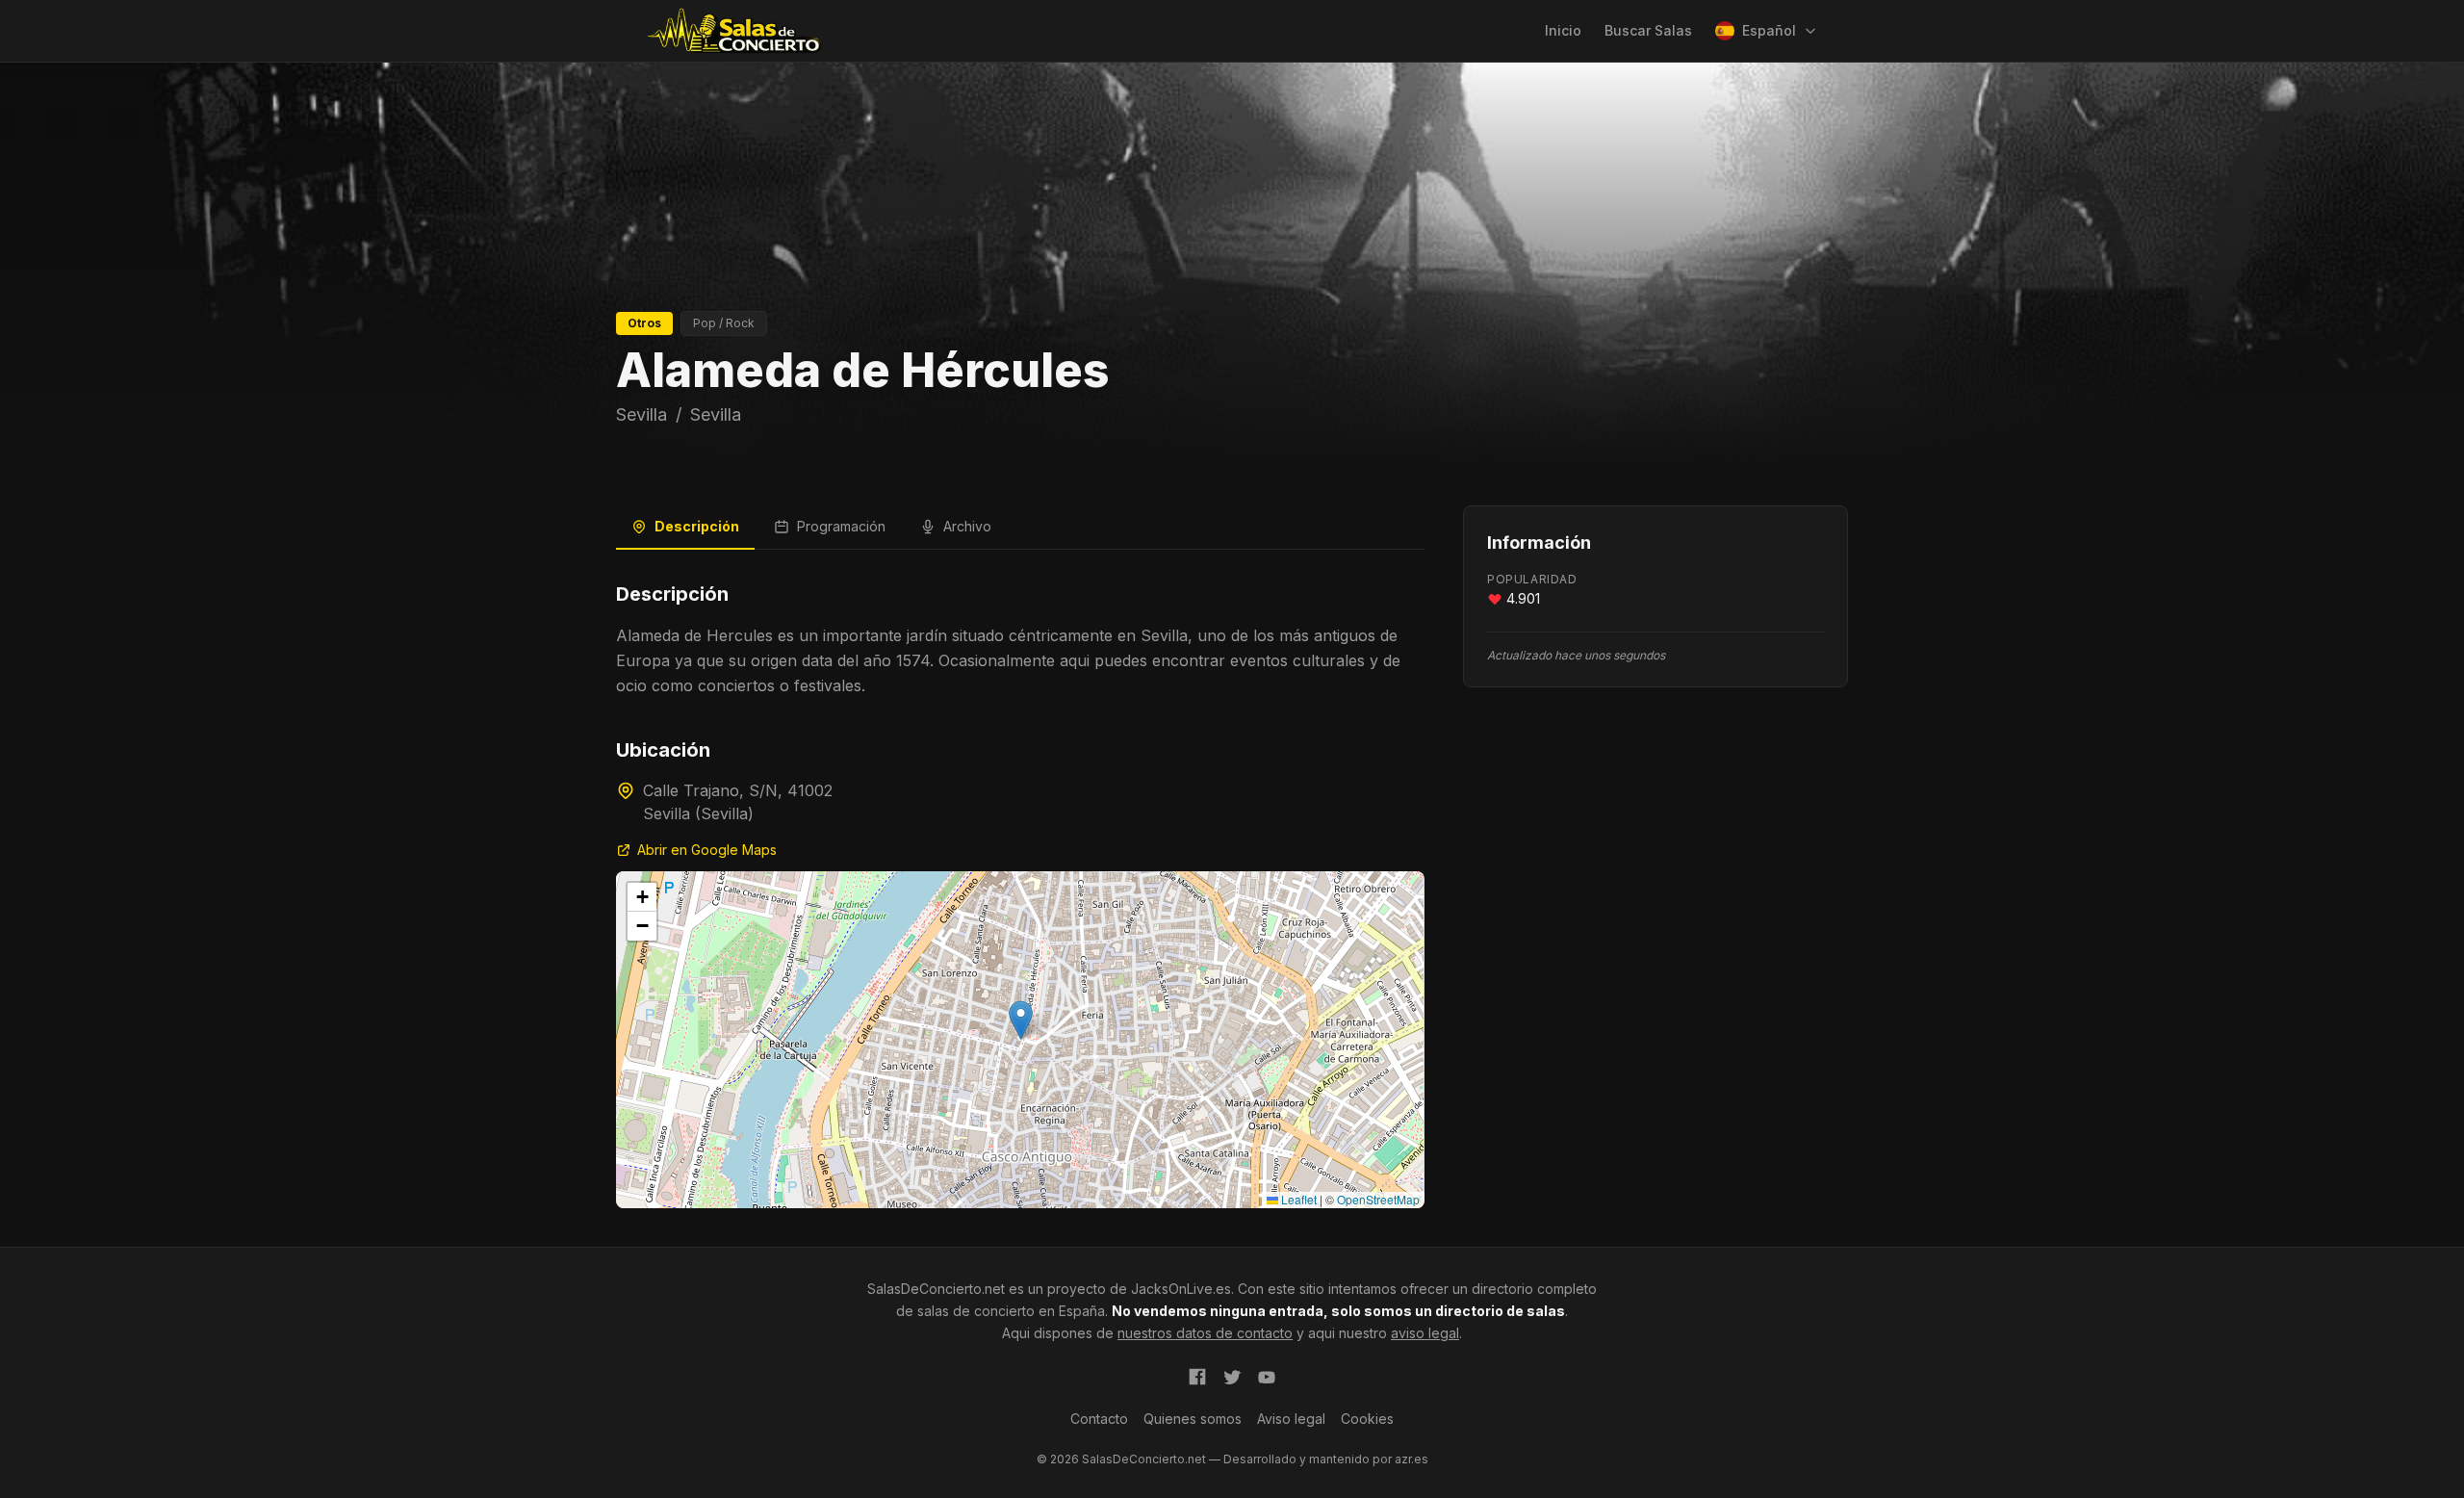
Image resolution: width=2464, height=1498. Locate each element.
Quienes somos (1193, 1419)
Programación (841, 526)
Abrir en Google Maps (707, 850)
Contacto (1099, 1419)
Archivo (967, 526)
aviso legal (1425, 1333)
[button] (1021, 1020)
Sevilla (642, 414)
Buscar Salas (1648, 30)
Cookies (1367, 1419)
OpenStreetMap (1378, 1199)
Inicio (1563, 30)
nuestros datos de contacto (1205, 1333)
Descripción (697, 526)
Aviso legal (1291, 1419)
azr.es (1412, 1459)
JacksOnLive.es (1181, 1289)
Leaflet (1297, 1199)
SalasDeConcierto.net (936, 1289)
